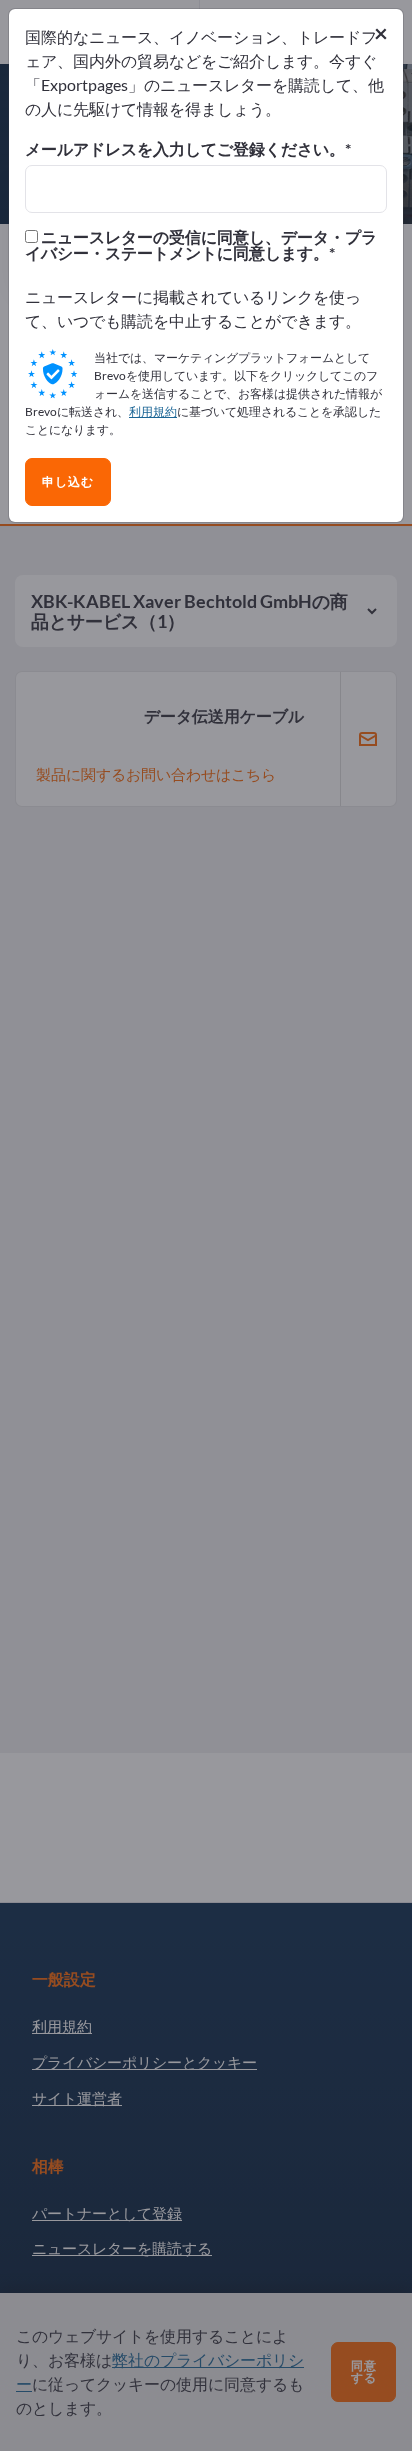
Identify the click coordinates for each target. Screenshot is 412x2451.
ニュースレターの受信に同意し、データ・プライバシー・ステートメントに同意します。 (201, 245)
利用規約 (153, 411)
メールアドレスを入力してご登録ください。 (185, 149)
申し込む (68, 482)
